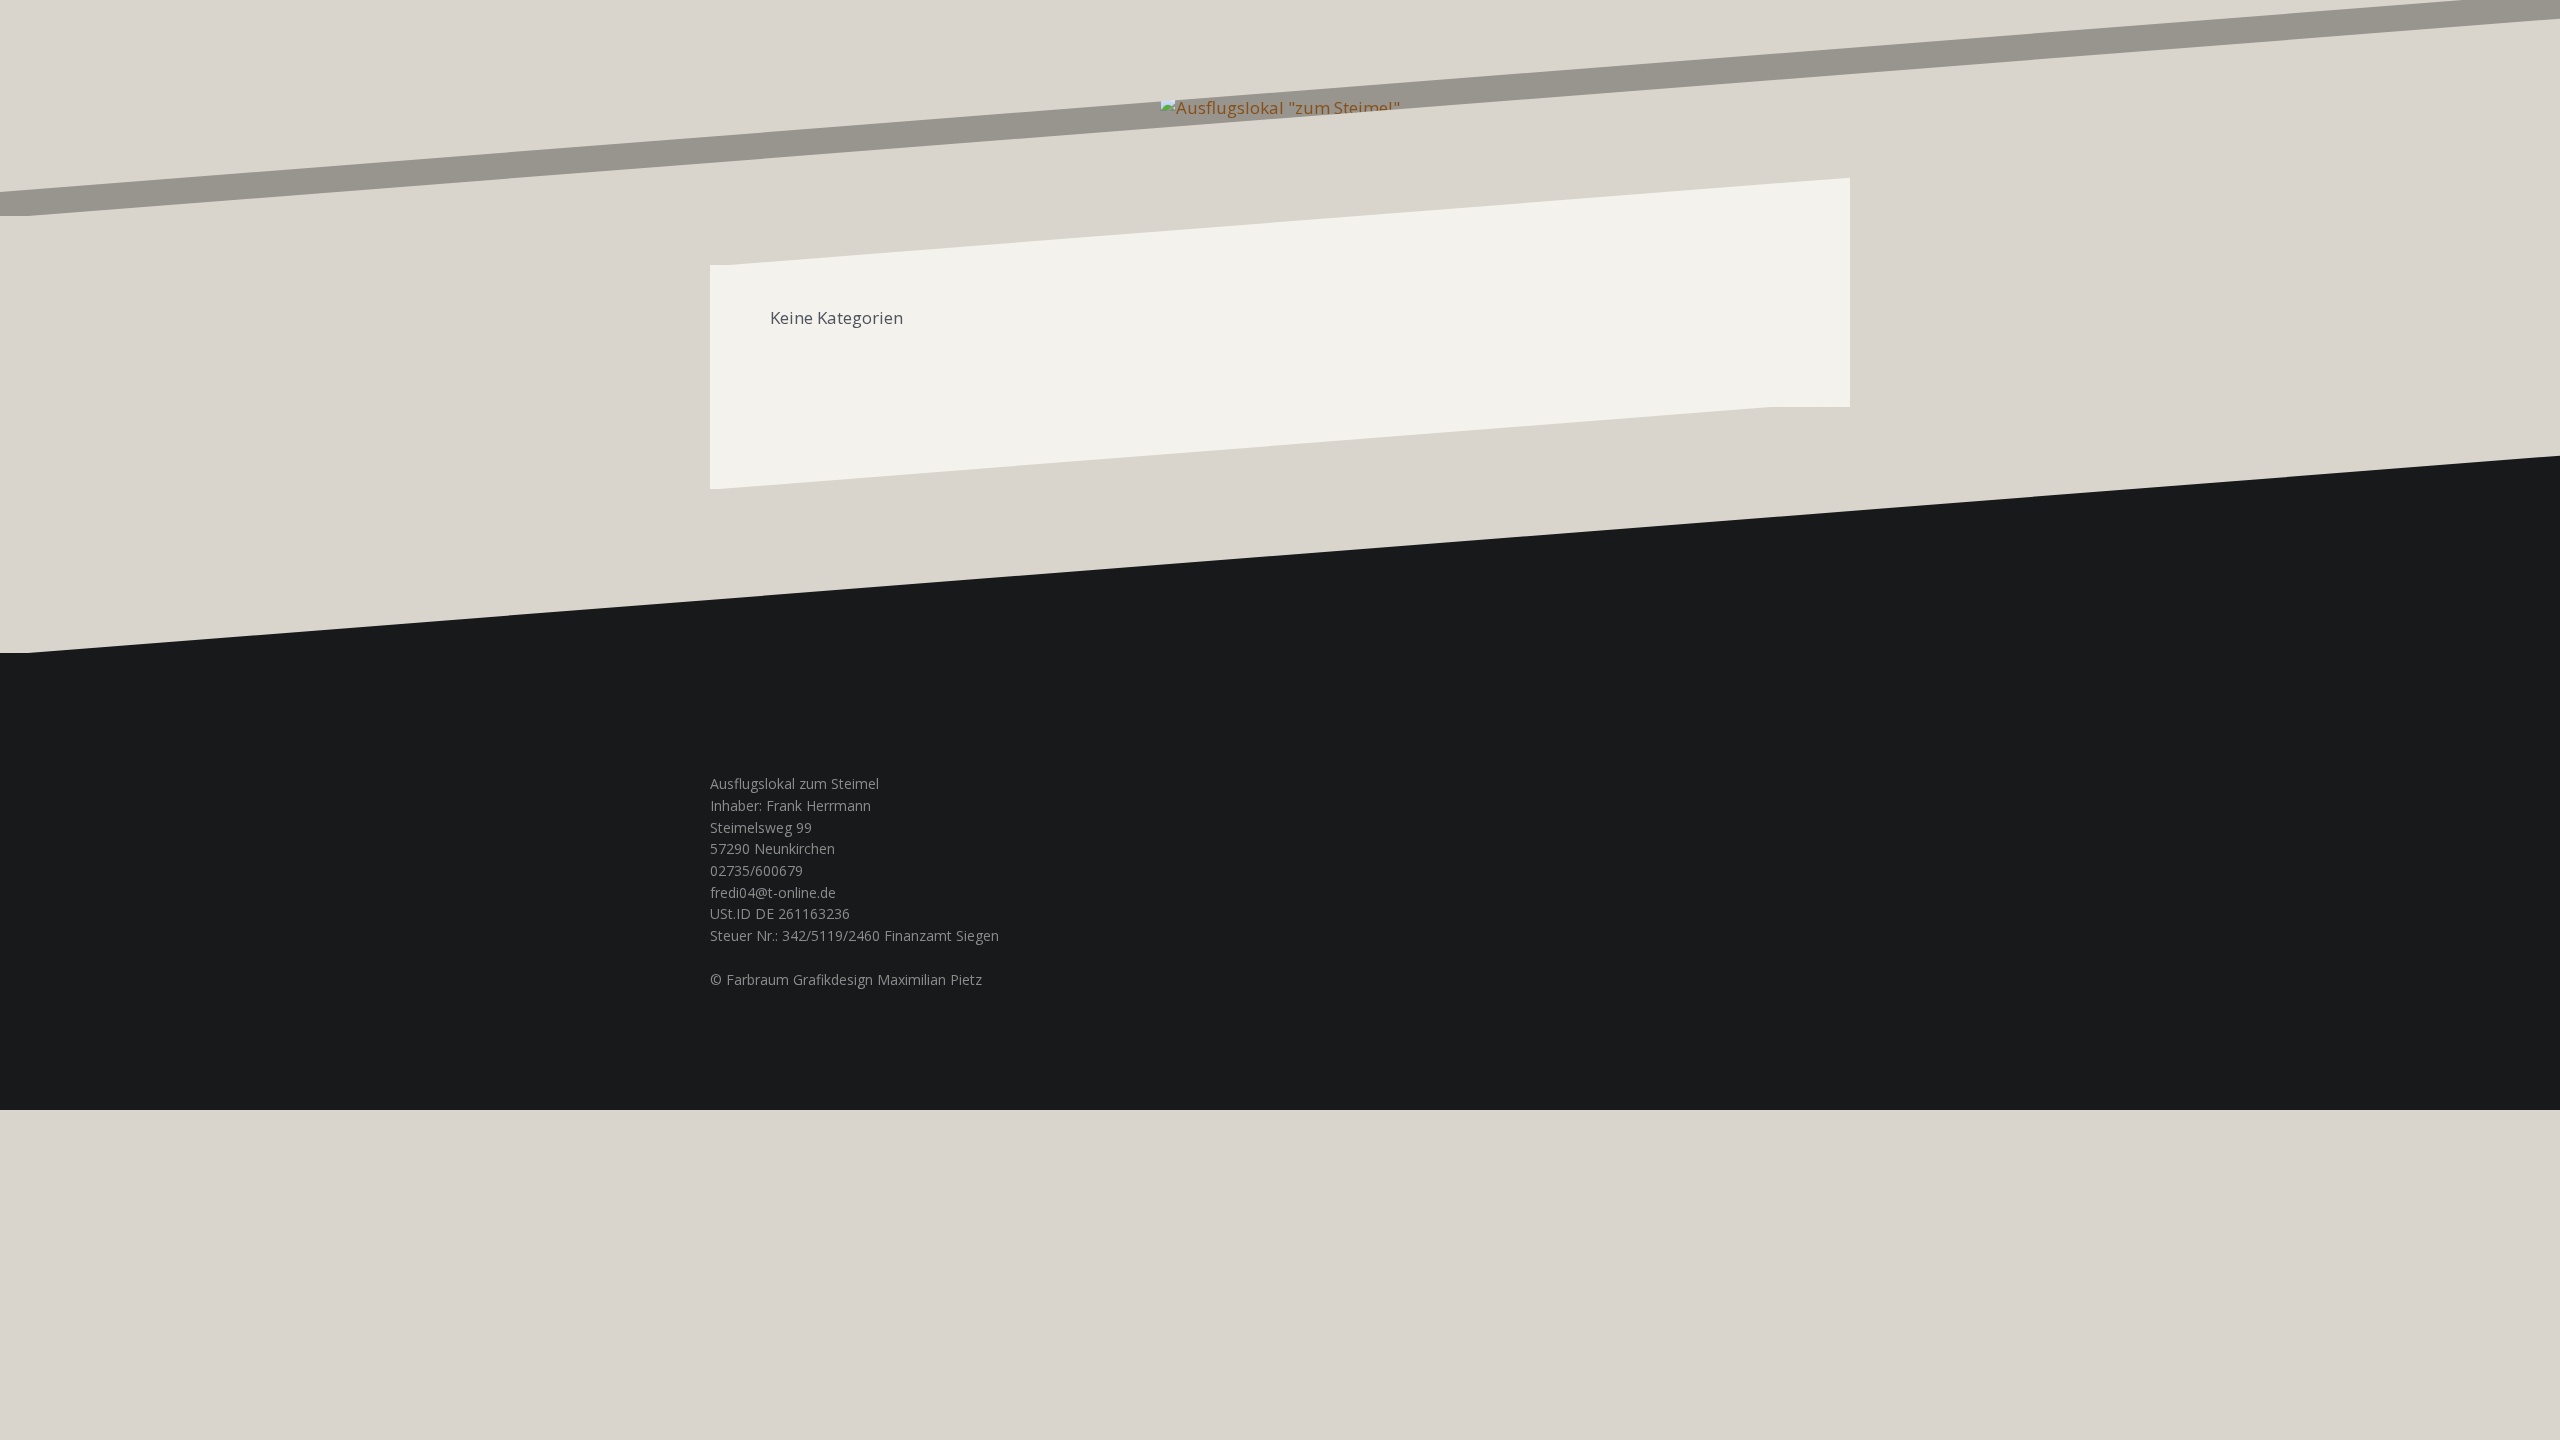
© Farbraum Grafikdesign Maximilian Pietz (846, 979)
